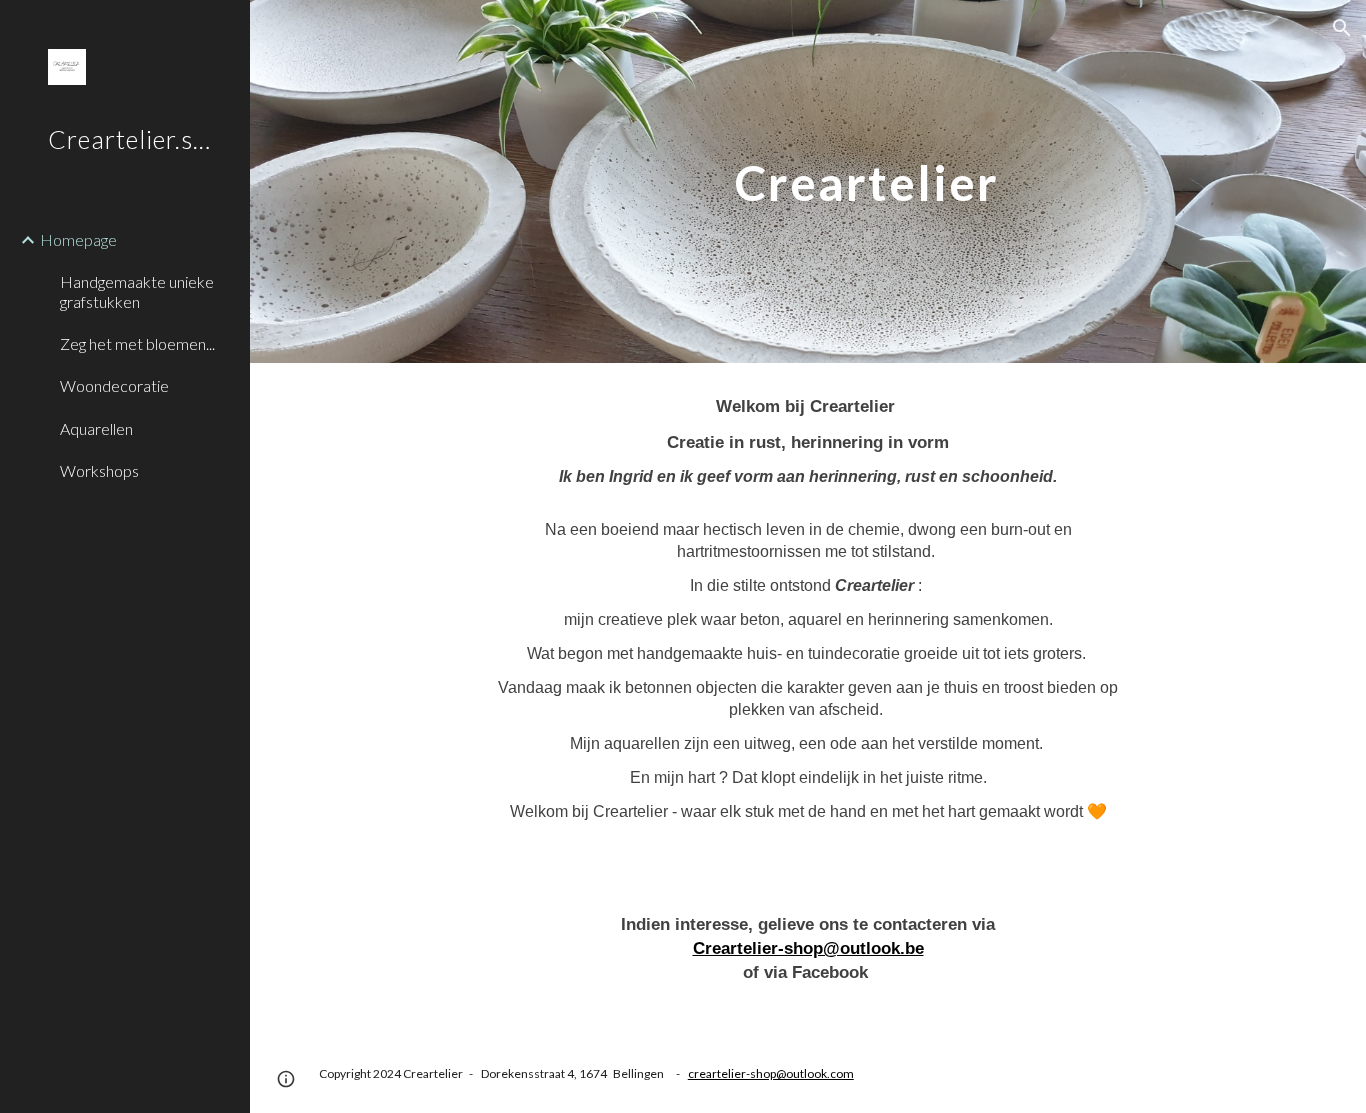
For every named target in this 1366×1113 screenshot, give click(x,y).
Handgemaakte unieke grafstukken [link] (137, 291)
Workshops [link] (99, 470)
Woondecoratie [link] (114, 385)
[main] (723, 181)
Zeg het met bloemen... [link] (137, 343)
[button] (1342, 28)
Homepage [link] (78, 239)
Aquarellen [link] (96, 428)
